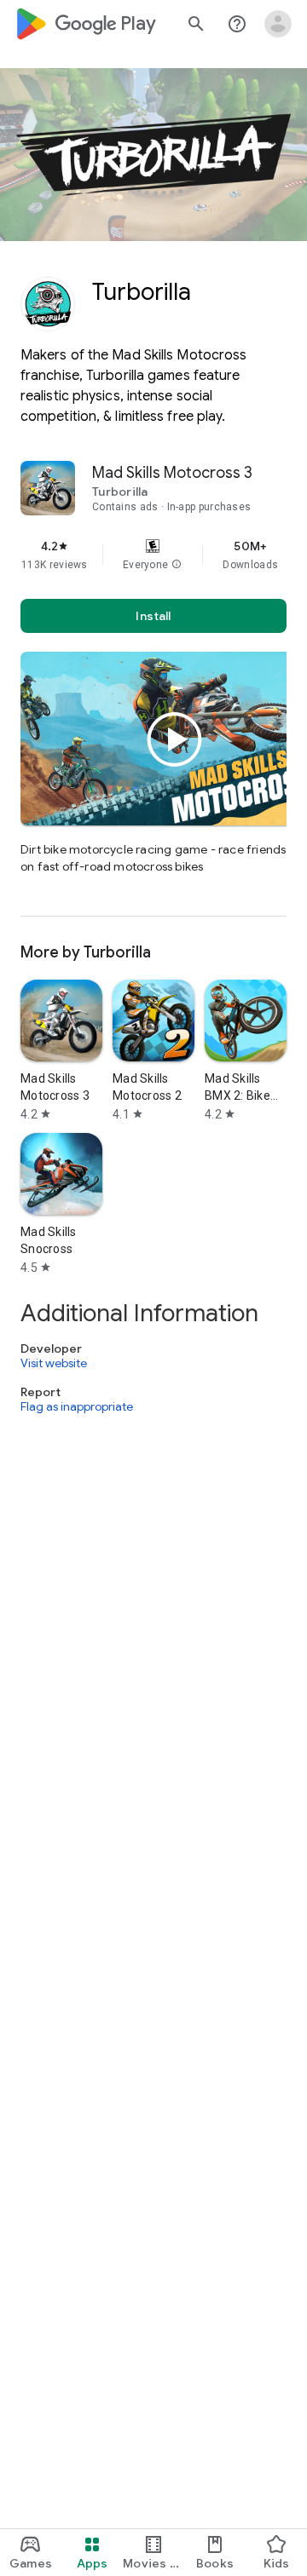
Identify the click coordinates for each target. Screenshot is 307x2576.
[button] (177, 565)
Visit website (54, 1363)
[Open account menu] (278, 24)
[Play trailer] (175, 739)
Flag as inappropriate (77, 1406)
